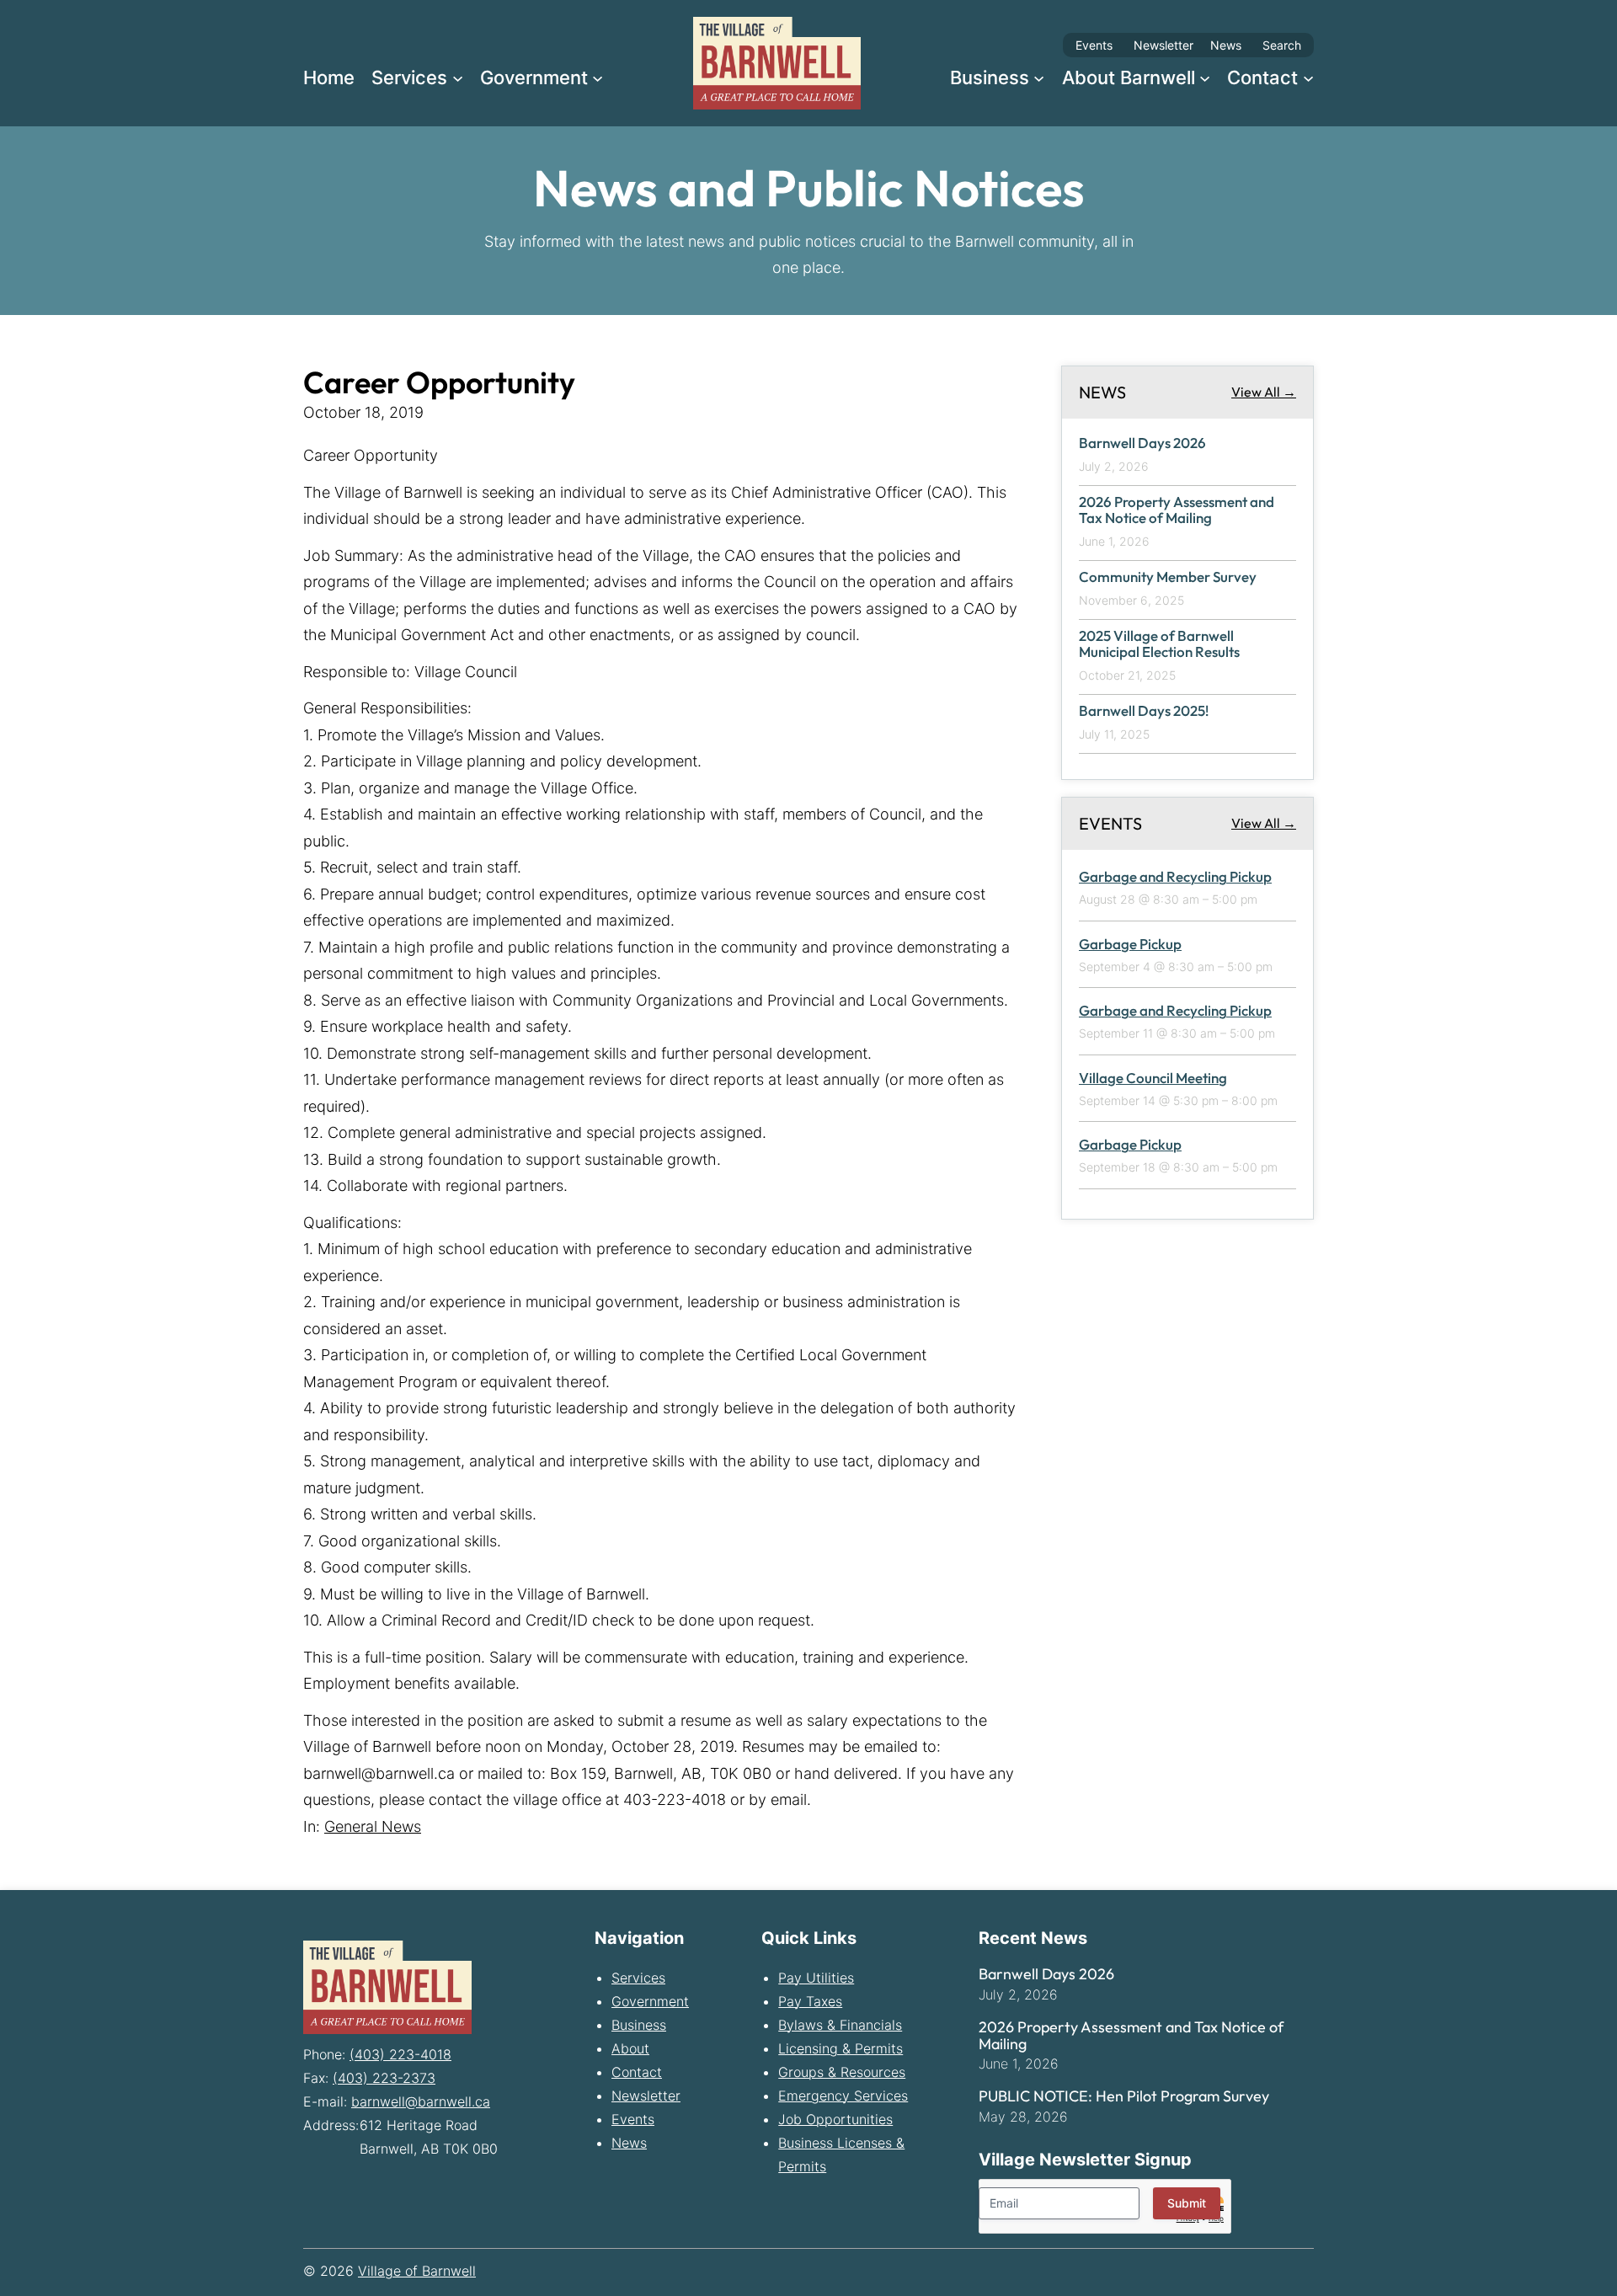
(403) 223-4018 (400, 2054)
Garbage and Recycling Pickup (1175, 876)
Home (329, 77)
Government (650, 2001)
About (630, 2048)
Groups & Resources (842, 2072)
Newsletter (1163, 45)
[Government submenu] (598, 77)
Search (1282, 45)
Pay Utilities (816, 1978)
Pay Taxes (810, 2001)
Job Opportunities (835, 2119)
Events (1094, 45)
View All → (1264, 392)
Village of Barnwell (417, 2271)
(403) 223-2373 (384, 2078)
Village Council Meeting (1153, 1078)
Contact (637, 2072)
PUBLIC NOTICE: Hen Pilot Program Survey (1124, 2096)
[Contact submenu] (1308, 77)
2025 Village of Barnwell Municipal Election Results (1159, 644)
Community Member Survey (1168, 577)
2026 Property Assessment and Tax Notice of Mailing (1177, 510)
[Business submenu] (1039, 77)
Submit (1187, 2203)
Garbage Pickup (1130, 944)
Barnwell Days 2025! (1144, 711)
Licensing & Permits (841, 2048)
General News (373, 1826)
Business (639, 2025)
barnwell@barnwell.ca (421, 2101)
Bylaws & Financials (840, 2025)
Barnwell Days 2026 (1142, 443)
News (1226, 45)
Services (638, 1978)
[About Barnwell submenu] (1205, 77)
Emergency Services (843, 2096)
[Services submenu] (458, 77)
